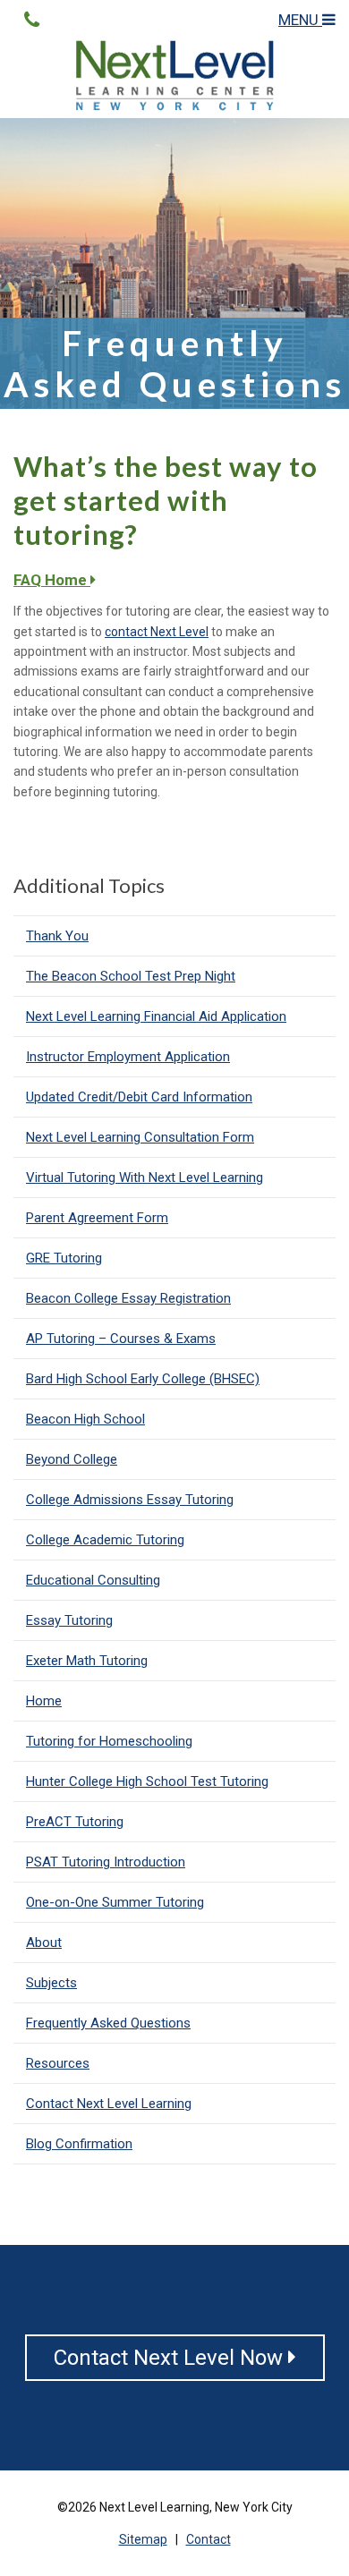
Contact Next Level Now (171, 2358)
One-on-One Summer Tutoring (115, 1902)
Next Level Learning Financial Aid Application (156, 1016)
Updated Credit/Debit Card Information (139, 1097)
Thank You (57, 936)
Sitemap (143, 2539)
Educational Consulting (93, 1580)
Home (44, 1701)
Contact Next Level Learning (109, 2104)
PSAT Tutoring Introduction (106, 1862)
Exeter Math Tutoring (87, 1661)
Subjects (51, 1983)
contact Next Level (157, 632)
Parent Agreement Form (97, 1218)
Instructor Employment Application (128, 1057)
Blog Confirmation (79, 2144)
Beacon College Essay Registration (128, 1298)
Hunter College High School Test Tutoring (147, 1781)
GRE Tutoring (64, 1258)
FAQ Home (52, 580)
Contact (209, 2539)
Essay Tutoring (69, 1620)
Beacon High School (85, 1419)
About (44, 1943)
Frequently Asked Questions (108, 2023)
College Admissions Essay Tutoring (130, 1500)
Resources (58, 2063)
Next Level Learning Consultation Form (140, 1137)
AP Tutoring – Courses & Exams (121, 1339)
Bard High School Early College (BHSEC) (143, 1379)
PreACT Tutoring (75, 1822)
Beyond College (72, 1459)
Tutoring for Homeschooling (109, 1741)
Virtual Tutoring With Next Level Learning (145, 1177)
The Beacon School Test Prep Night (131, 976)
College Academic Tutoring (105, 1540)
